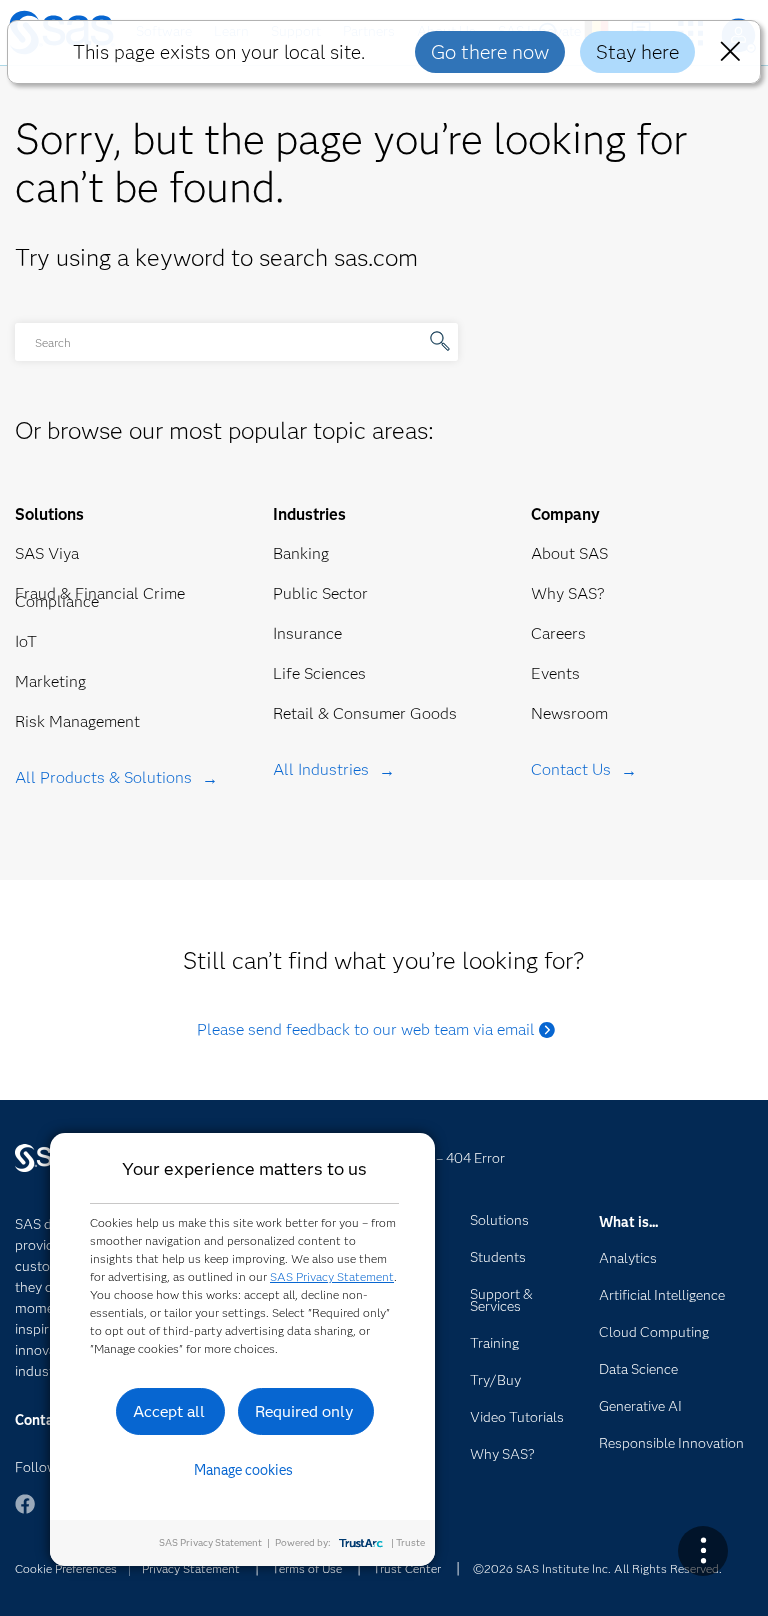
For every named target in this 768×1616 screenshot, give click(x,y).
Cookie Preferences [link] (66, 1568)
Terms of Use (307, 1568)
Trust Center (407, 1568)
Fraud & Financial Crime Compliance (100, 597)
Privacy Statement (191, 1568)
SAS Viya (47, 553)
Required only (304, 1411)
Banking (301, 553)
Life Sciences (319, 673)
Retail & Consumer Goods (365, 713)
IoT (26, 641)
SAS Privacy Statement (332, 1276)
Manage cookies (243, 1470)
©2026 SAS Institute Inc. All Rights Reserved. (597, 1568)
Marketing (50, 681)
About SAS (569, 553)
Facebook (25, 1513)
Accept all (169, 1411)
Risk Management (77, 721)
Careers (558, 633)
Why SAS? (568, 593)
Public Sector (320, 593)
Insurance (307, 633)
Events (555, 673)
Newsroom (569, 713)
